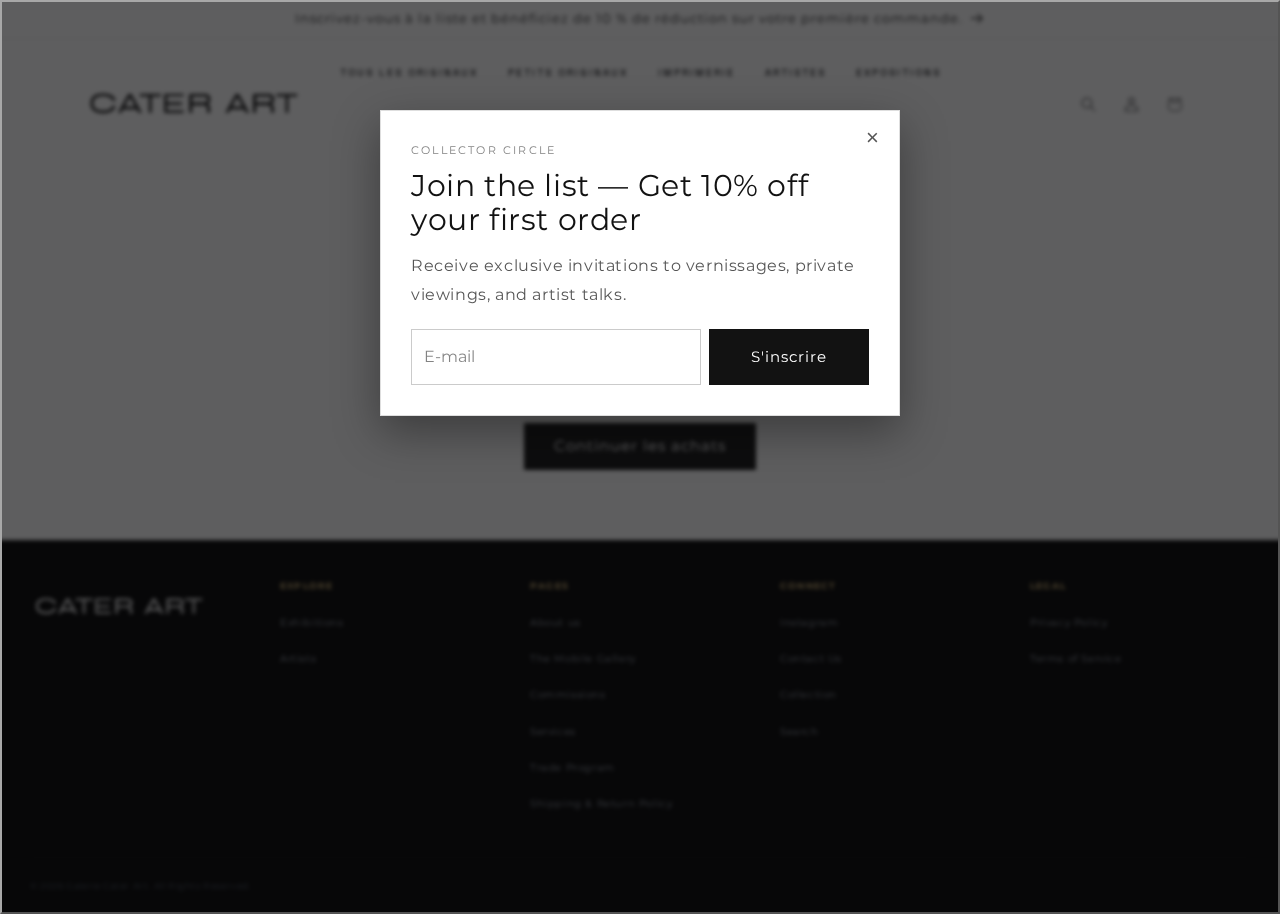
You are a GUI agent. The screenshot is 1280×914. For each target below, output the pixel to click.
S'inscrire (789, 356)
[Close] (640, 457)
